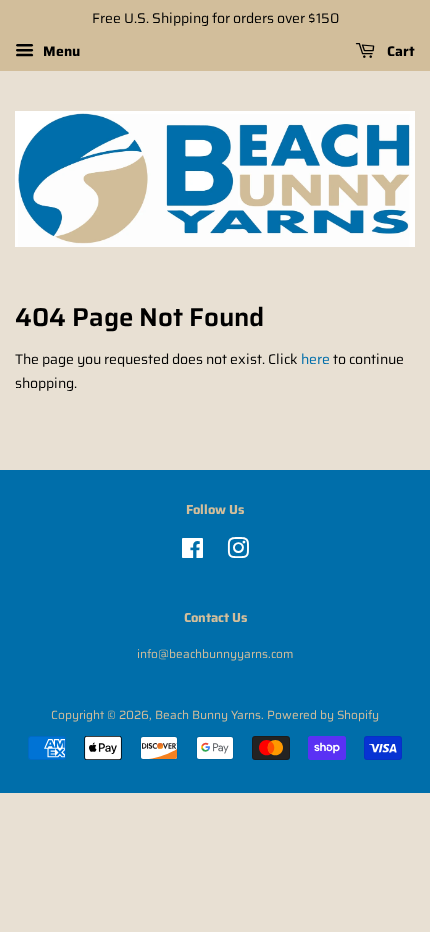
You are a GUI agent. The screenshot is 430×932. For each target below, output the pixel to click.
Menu (59, 51)
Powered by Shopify (323, 714)
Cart (399, 51)
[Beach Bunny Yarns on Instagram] (238, 552)
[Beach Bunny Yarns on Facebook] (192, 552)
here (315, 359)
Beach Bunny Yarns (208, 714)
